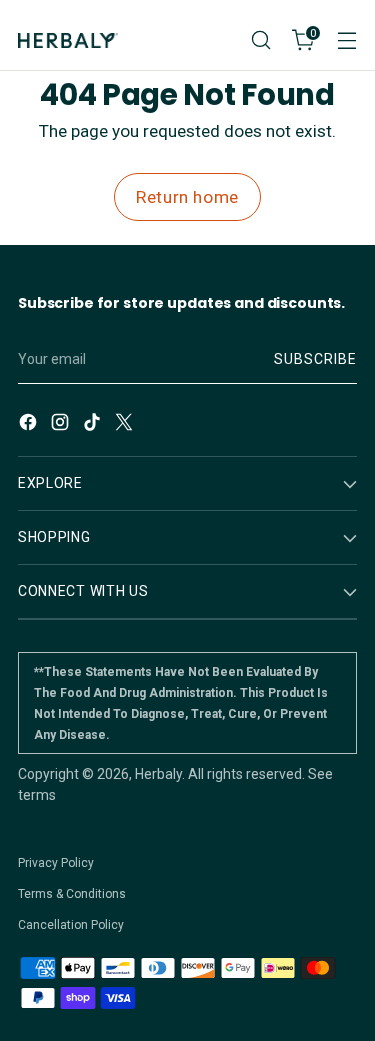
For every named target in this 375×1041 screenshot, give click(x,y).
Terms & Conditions (72, 894)
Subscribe (315, 359)
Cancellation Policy (71, 925)
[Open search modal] (260, 40)
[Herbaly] (68, 40)
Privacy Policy (56, 863)
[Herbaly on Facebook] (30, 425)
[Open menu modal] (346, 40)
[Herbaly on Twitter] (126, 425)
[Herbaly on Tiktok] (94, 425)
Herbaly (158, 774)
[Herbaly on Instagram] (62, 425)
